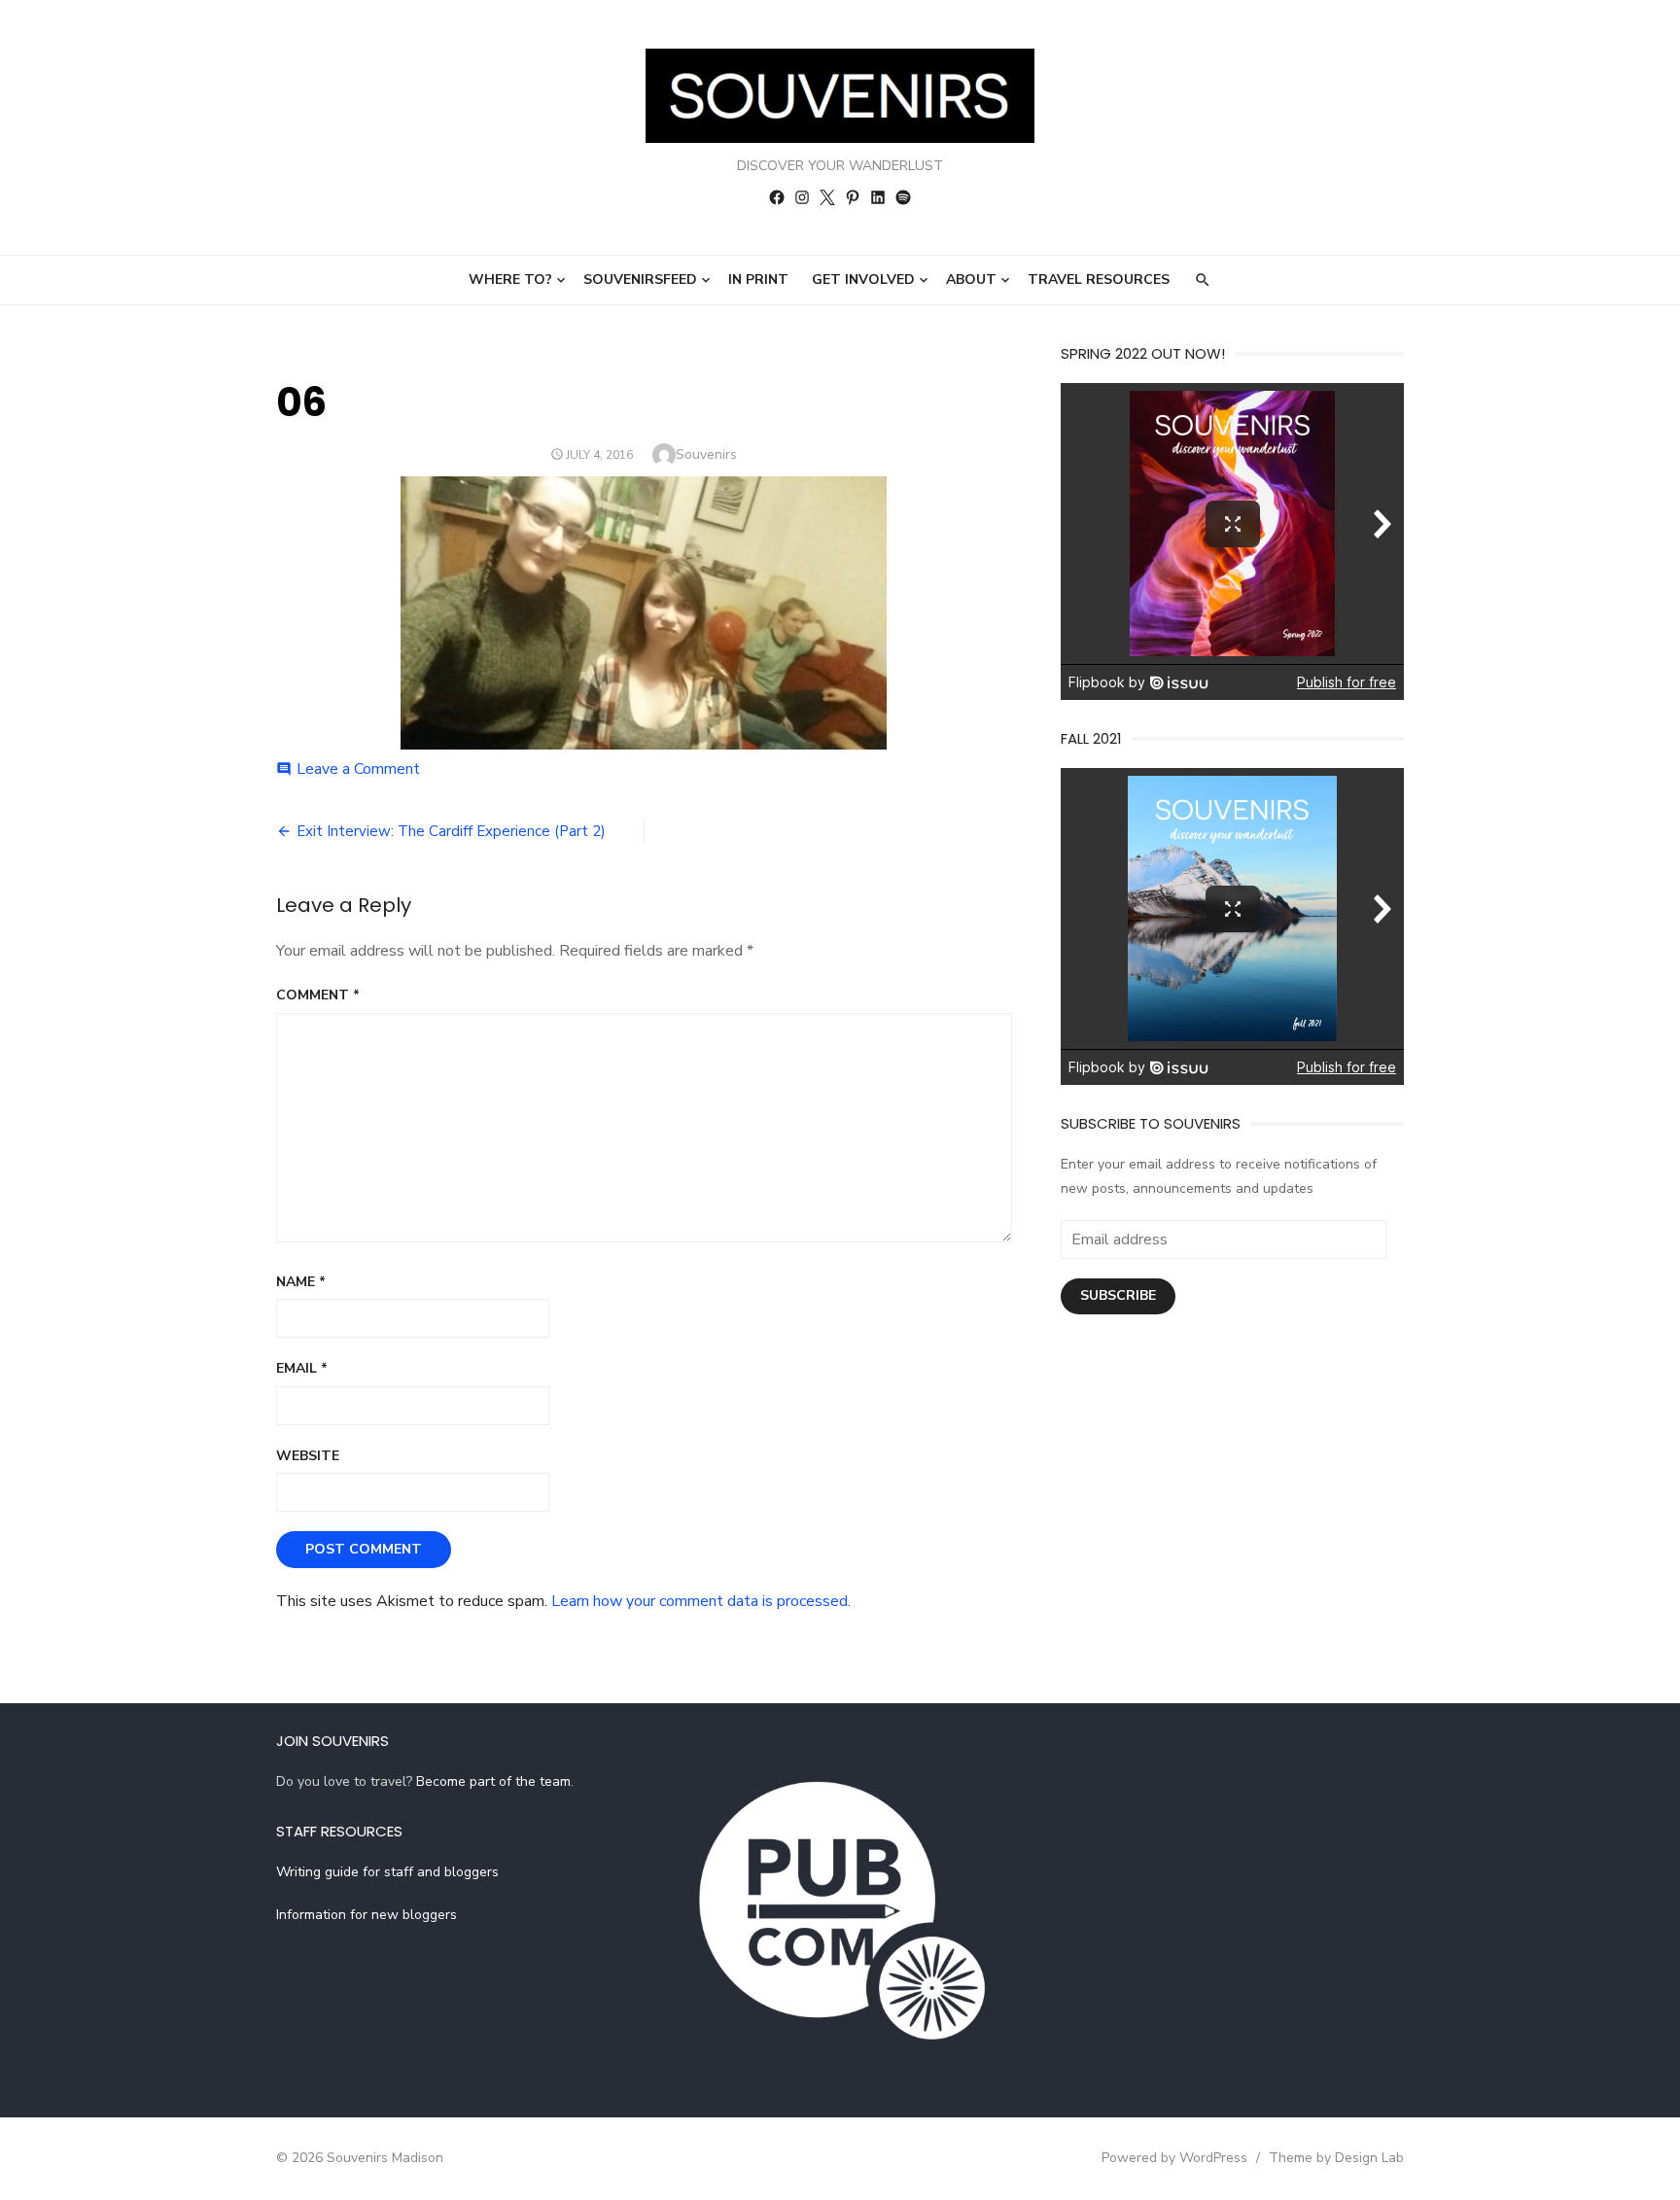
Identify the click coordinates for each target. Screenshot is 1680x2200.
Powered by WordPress (1174, 2158)
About (971, 279)
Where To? (510, 279)
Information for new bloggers (367, 1915)
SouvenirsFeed (640, 279)
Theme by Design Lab (1336, 2158)
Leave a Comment (358, 769)
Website (308, 1456)
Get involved (863, 279)
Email (302, 1368)
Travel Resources (1099, 279)
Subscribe (1118, 1295)
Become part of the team (493, 1781)
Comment (318, 995)
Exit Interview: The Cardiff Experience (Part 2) (451, 831)
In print (758, 279)
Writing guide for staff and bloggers (387, 1872)
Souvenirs (706, 454)
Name (301, 1282)
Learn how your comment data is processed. (701, 1601)
